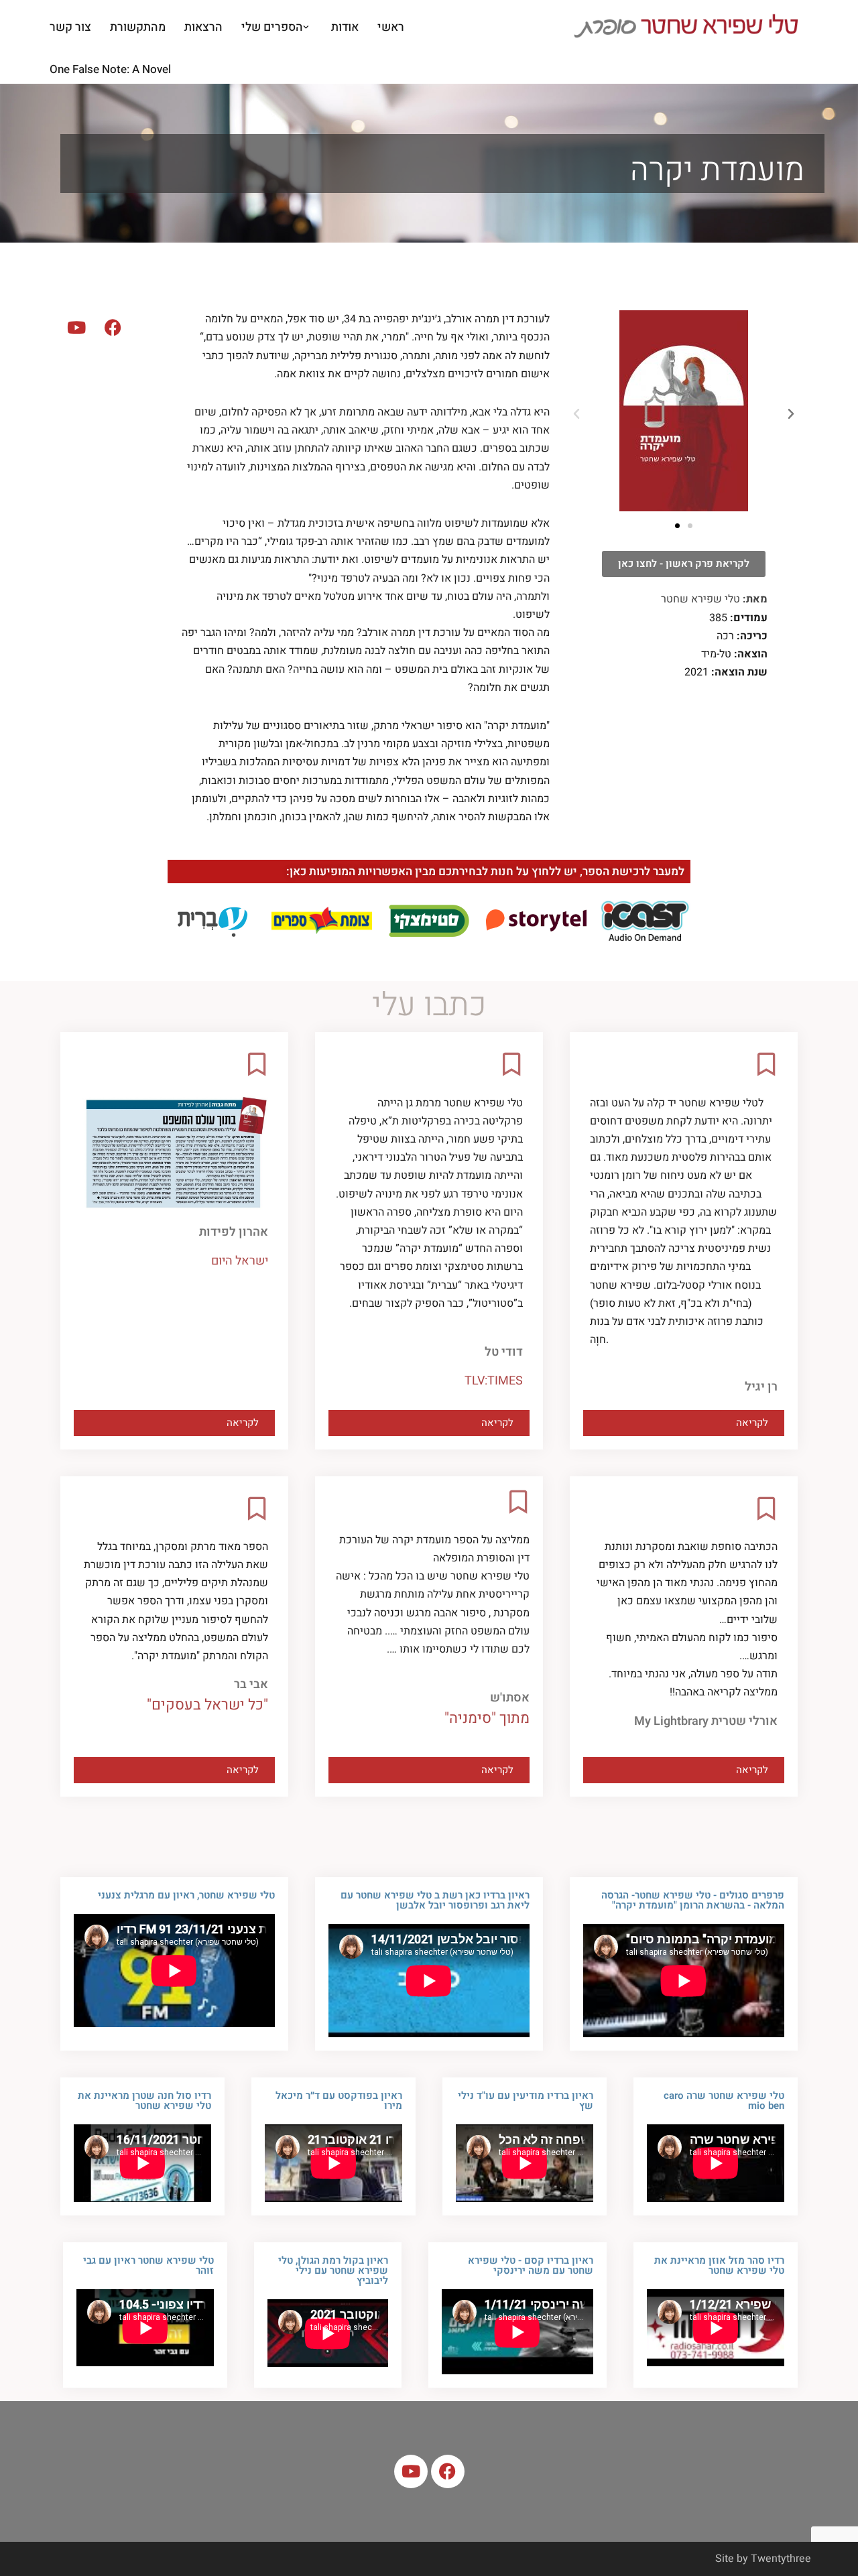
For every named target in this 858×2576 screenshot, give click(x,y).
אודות (345, 27)
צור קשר (70, 27)
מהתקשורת (138, 27)
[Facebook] (113, 327)
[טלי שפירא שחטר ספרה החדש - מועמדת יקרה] (690, 27)
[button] (306, 27)
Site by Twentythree (763, 2559)
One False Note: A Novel (110, 69)
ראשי (391, 27)
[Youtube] (76, 327)
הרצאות (203, 27)
